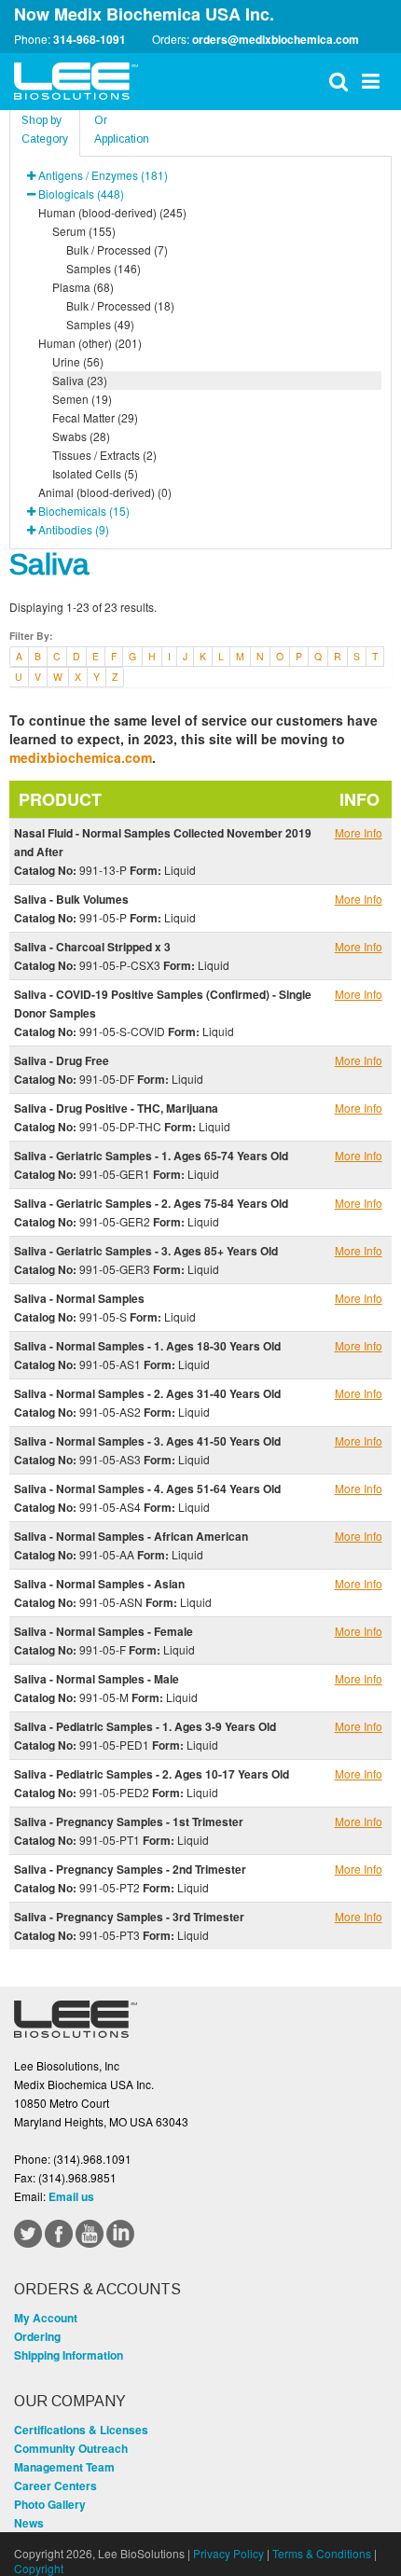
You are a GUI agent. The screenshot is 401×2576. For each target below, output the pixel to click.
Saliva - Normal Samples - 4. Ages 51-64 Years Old (147, 1489)
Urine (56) (78, 361)
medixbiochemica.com (81, 757)
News (29, 2523)
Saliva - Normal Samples (79, 1298)
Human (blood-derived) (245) (112, 212)
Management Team (64, 2467)
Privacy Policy (228, 2553)
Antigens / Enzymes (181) (103, 175)
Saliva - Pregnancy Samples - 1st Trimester (129, 1821)
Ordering (37, 2336)
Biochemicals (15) (84, 511)
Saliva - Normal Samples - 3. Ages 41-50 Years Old (147, 1441)
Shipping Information (69, 2355)
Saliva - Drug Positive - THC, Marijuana (116, 1108)
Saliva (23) (80, 380)
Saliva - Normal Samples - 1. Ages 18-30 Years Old (147, 1346)
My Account (46, 2318)
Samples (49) (100, 324)
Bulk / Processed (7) (117, 249)
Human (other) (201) (90, 343)
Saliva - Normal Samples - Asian (99, 1584)
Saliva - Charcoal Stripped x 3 (92, 947)
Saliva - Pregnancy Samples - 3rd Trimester (129, 1917)
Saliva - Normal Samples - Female (104, 1631)
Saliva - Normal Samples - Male (97, 1679)
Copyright (39, 2568)
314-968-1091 (90, 39)
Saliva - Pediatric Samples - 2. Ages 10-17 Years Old (152, 1774)
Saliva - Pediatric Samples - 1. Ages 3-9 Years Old (145, 1726)
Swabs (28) (81, 436)
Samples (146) (104, 268)
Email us (71, 2196)
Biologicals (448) (81, 194)
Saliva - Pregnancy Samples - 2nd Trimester (130, 1869)
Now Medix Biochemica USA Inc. (144, 14)
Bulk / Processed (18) (120, 305)
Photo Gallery (50, 2504)
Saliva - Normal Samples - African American (131, 1536)
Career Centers (55, 2486)
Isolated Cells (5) (95, 473)
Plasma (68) (83, 287)
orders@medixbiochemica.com (276, 39)
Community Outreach (71, 2448)
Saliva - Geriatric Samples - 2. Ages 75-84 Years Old (151, 1203)
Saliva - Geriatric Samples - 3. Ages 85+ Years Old (146, 1251)
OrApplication (122, 130)
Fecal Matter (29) (95, 417)
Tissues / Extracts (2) (104, 455)
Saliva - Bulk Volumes (71, 899)
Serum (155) (84, 231)
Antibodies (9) (74, 529)
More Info (359, 832)
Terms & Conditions (322, 2553)
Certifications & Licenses (81, 2430)
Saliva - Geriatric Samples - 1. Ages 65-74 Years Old (151, 1156)
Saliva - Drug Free (62, 1060)
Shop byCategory (45, 130)
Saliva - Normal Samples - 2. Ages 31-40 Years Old (147, 1393)
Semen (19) (82, 399)
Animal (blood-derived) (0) (105, 492)
